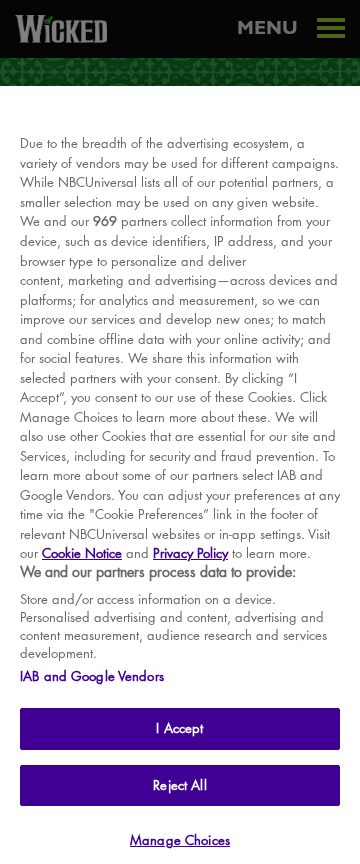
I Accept (179, 728)
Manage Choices (180, 840)
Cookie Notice (82, 553)
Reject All (179, 785)
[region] (180, 475)
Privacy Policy (190, 553)
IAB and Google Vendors (92, 676)
